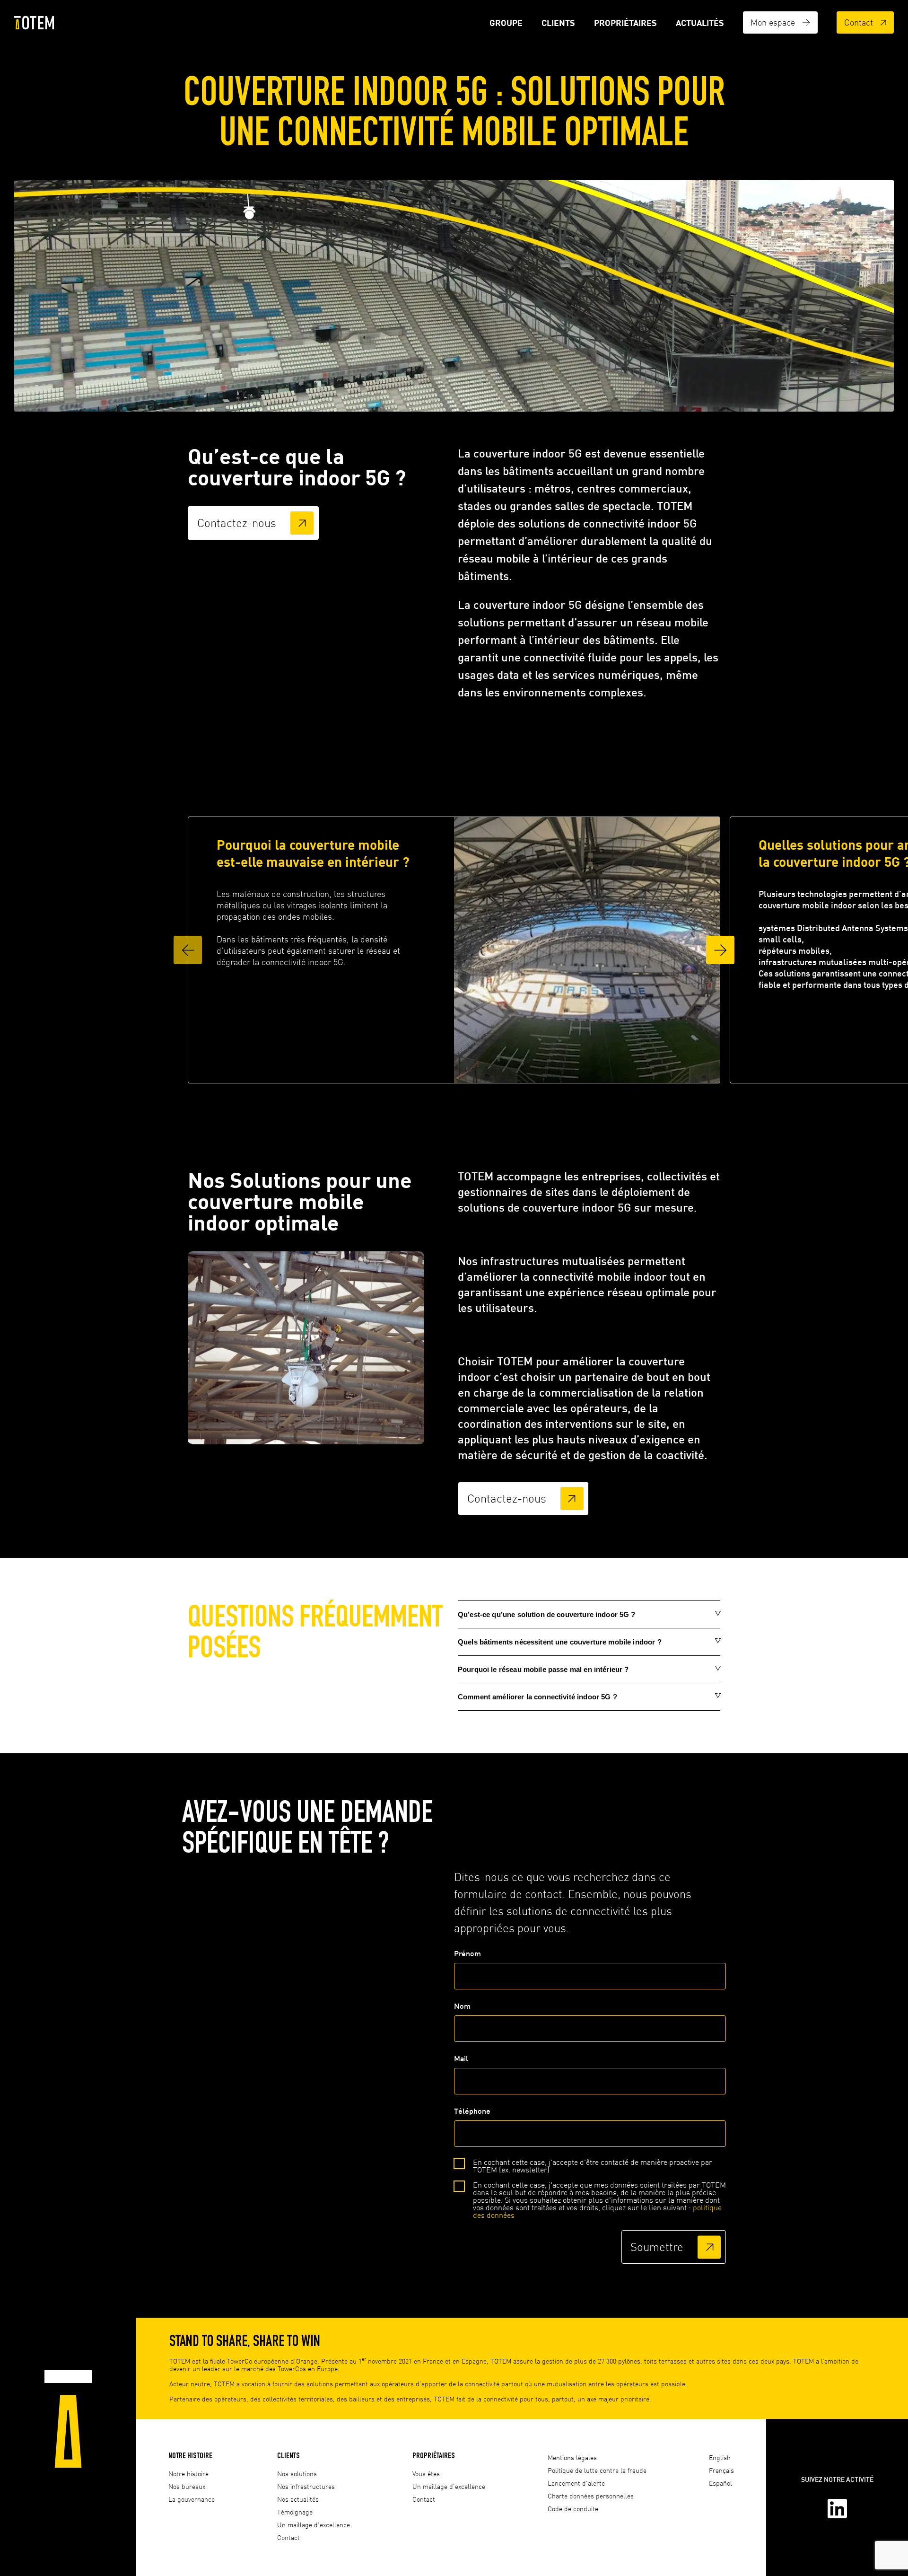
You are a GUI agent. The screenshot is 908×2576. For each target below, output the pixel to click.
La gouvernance (192, 2499)
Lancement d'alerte (576, 2483)
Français (721, 2470)
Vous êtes (426, 2474)
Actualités (700, 23)
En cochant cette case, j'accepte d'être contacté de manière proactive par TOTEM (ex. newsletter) (593, 2166)
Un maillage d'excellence (314, 2525)
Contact (859, 22)
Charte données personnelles (591, 2496)
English (720, 2457)
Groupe (506, 23)
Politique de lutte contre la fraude (597, 2470)
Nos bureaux (187, 2486)
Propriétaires (625, 23)
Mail (461, 2058)
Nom (462, 2006)
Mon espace (773, 22)
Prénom (467, 1953)
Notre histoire (190, 2455)
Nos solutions (297, 2474)
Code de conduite (573, 2509)
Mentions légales (572, 2457)
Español (720, 2483)
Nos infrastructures (306, 2486)
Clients (558, 23)
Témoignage (295, 2512)
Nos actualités (298, 2499)
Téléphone (472, 2111)
